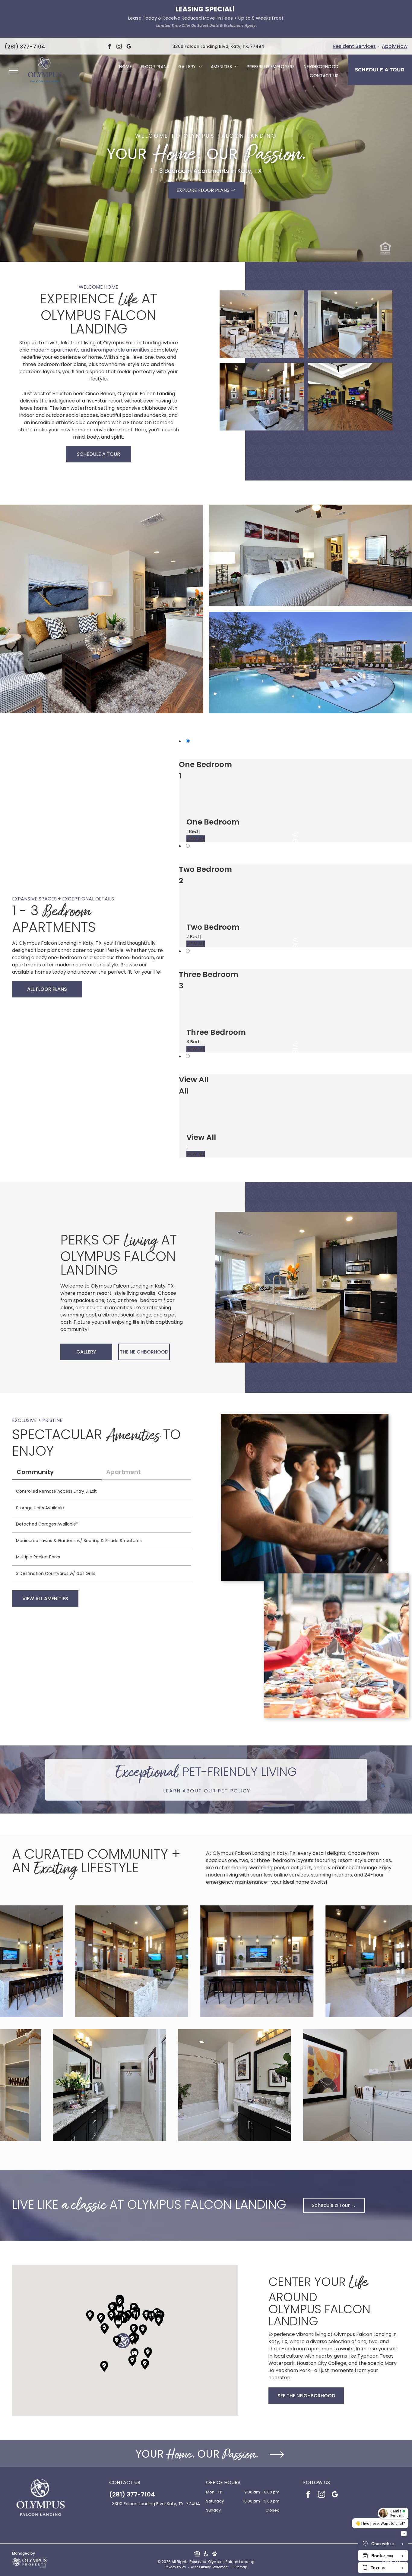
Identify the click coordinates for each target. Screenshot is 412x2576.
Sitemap (240, 2567)
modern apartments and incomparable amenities (90, 350)
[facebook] (109, 47)
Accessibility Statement (210, 2567)
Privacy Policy (175, 2567)
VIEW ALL (196, 839)
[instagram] (119, 47)
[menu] (13, 70)
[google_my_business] (129, 47)
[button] (123, 2341)
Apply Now (395, 46)
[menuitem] (125, 67)
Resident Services (354, 46)
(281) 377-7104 (25, 47)
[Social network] (197, 2555)
